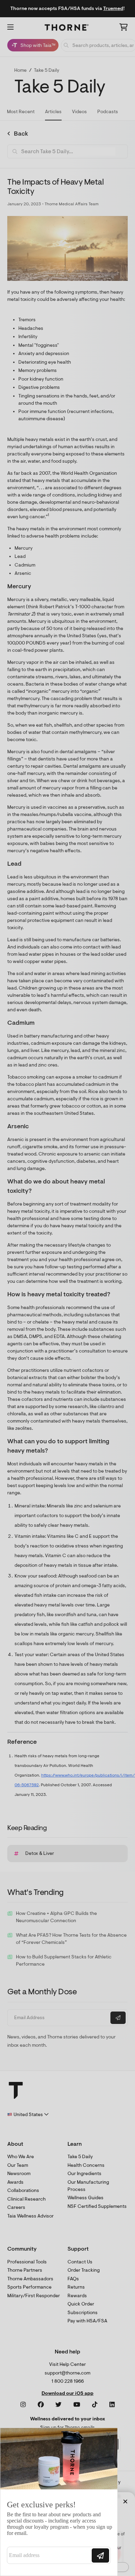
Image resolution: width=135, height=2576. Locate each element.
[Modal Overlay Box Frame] (59, 2502)
